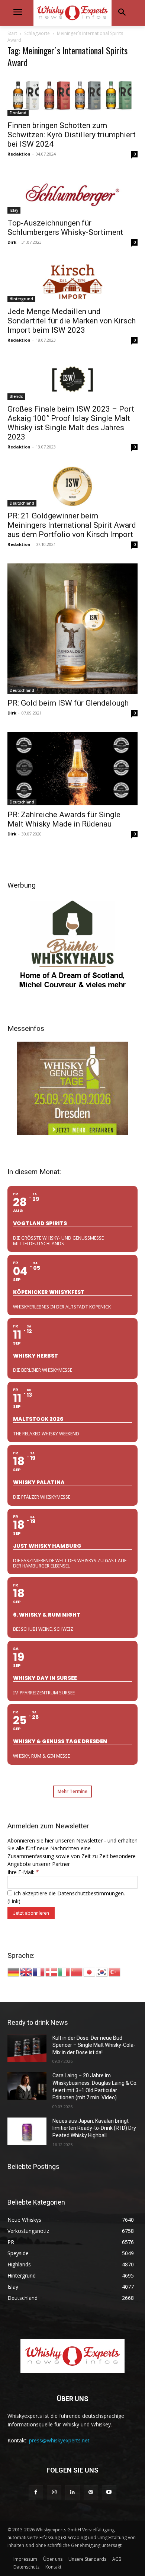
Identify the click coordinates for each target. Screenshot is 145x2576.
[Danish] (52, 1971)
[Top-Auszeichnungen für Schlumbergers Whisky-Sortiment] (72, 193)
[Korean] (102, 1971)
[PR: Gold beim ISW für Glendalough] (72, 629)
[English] (26, 1971)
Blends (16, 396)
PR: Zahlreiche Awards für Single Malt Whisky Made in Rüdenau (64, 819)
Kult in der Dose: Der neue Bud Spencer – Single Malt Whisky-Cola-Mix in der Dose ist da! (94, 2045)
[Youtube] (109, 2492)
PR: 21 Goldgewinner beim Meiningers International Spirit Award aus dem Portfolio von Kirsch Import (72, 525)
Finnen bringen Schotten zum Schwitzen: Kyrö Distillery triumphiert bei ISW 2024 (72, 135)
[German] (14, 1971)
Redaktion (19, 154)
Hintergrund (21, 299)
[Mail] (91, 2492)
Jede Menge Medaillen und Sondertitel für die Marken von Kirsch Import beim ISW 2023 (72, 321)
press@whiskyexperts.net (59, 2440)
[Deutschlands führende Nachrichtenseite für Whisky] (72, 13)
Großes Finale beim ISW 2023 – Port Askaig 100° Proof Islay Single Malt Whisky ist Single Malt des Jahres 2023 (71, 423)
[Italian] (64, 1971)
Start (12, 33)
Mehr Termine (72, 1791)
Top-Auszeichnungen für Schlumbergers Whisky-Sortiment (65, 228)
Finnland (18, 113)
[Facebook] (36, 2492)
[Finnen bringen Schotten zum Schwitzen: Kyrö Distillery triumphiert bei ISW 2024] (72, 95)
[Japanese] (90, 1971)
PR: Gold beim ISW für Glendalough (68, 703)
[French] (39, 1971)
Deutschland (22, 503)
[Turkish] (115, 1971)
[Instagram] (54, 2492)
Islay (14, 210)
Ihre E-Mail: (23, 1872)
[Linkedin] (72, 2492)
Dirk (12, 242)
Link (14, 1901)
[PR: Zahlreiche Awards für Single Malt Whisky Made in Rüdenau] (72, 769)
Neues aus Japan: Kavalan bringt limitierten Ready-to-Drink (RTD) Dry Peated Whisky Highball (94, 2128)
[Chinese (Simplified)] (77, 1971)
